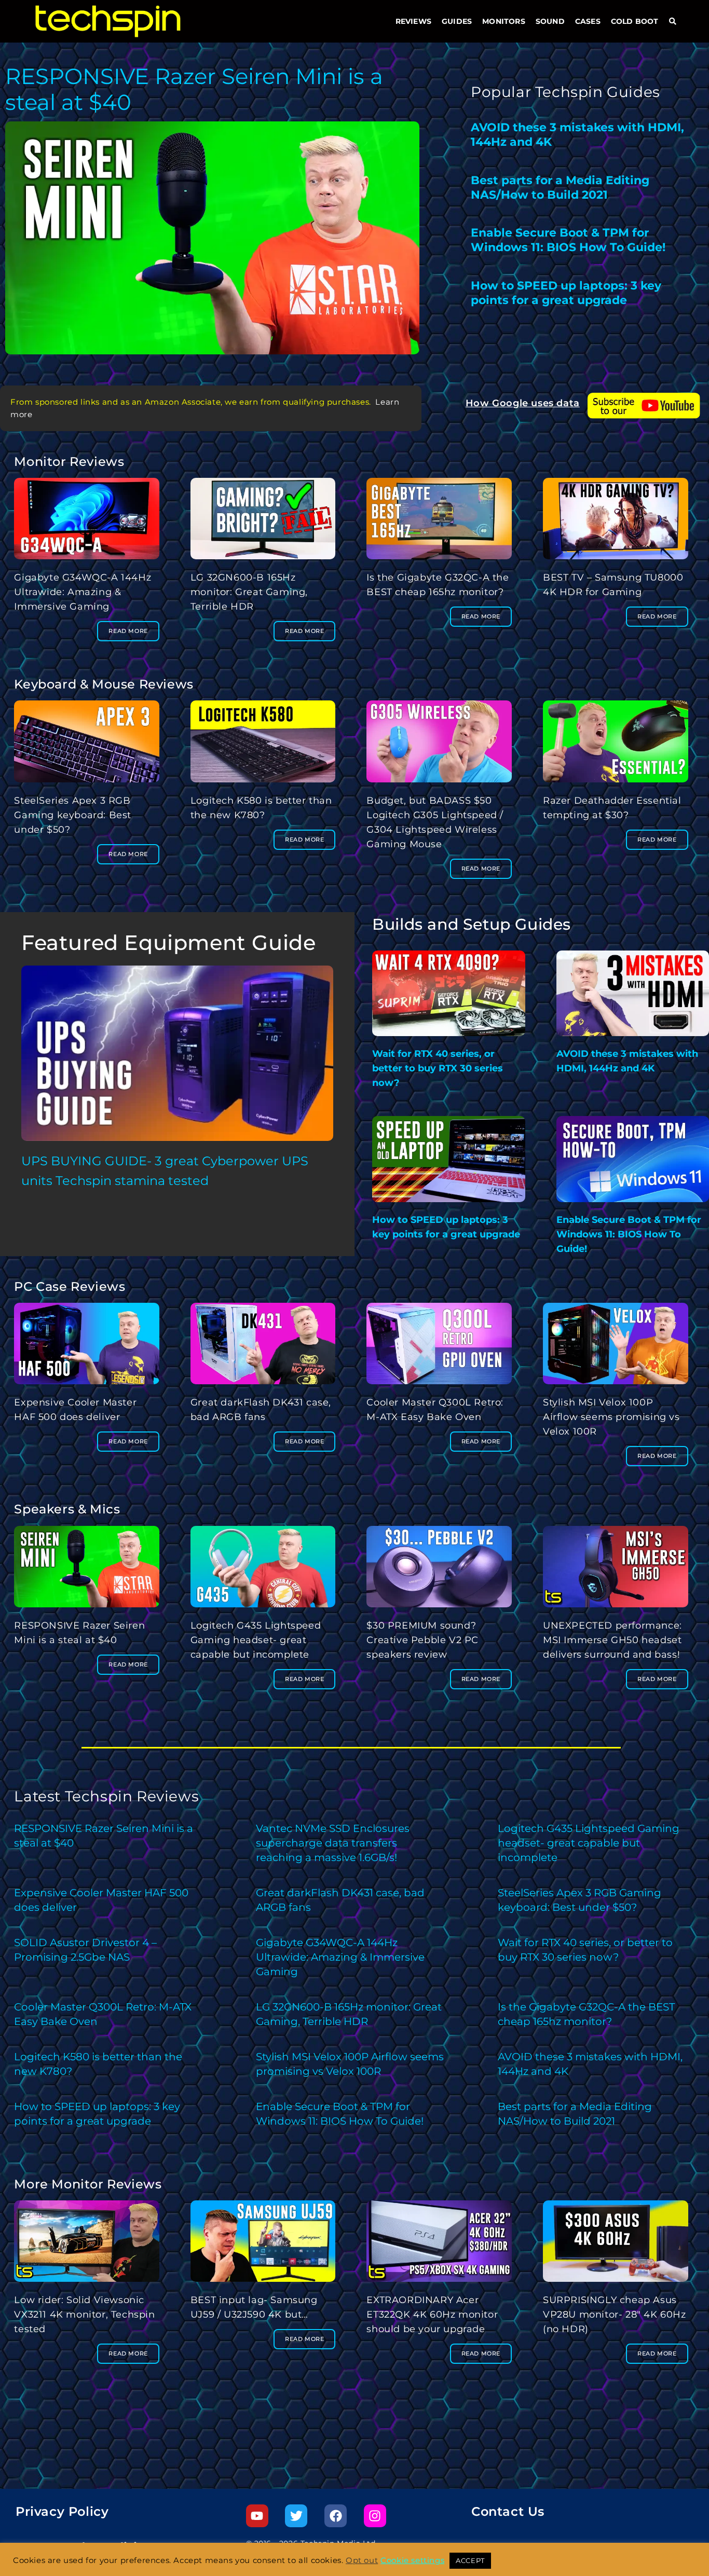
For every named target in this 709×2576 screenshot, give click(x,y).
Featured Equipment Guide (168, 942)
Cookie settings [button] (412, 2560)
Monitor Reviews (69, 462)
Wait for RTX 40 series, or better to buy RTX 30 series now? (438, 1068)
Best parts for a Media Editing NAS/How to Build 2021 (560, 188)
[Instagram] (375, 2516)
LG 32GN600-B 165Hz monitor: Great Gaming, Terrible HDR (249, 592)
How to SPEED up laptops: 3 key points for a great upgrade (566, 293)
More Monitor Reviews (88, 2184)
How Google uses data (523, 403)
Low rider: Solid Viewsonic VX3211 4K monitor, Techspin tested (84, 2315)
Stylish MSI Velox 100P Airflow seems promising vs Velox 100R (611, 1417)
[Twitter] (296, 2516)
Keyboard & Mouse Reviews (104, 684)
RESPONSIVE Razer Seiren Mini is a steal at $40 (194, 89)
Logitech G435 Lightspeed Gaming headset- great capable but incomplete (256, 1640)
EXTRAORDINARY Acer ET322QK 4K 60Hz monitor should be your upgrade (432, 2315)
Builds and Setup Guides (472, 924)
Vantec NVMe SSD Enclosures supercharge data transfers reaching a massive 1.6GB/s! (333, 1843)
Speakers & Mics (67, 1509)
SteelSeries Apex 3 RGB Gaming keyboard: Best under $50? (73, 815)
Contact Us (508, 2511)
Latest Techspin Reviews (106, 1796)
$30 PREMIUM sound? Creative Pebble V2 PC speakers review (422, 1640)
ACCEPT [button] (470, 2560)
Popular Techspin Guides (565, 92)
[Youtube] (257, 2516)
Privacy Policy (62, 2511)
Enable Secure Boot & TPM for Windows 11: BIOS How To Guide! (568, 240)
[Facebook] (336, 2516)
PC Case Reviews (70, 1286)
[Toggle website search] (673, 21)
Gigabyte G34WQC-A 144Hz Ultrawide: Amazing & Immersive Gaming (83, 592)
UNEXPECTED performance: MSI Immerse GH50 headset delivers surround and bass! (612, 1640)
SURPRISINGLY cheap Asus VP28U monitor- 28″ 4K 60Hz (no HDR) (615, 2315)
